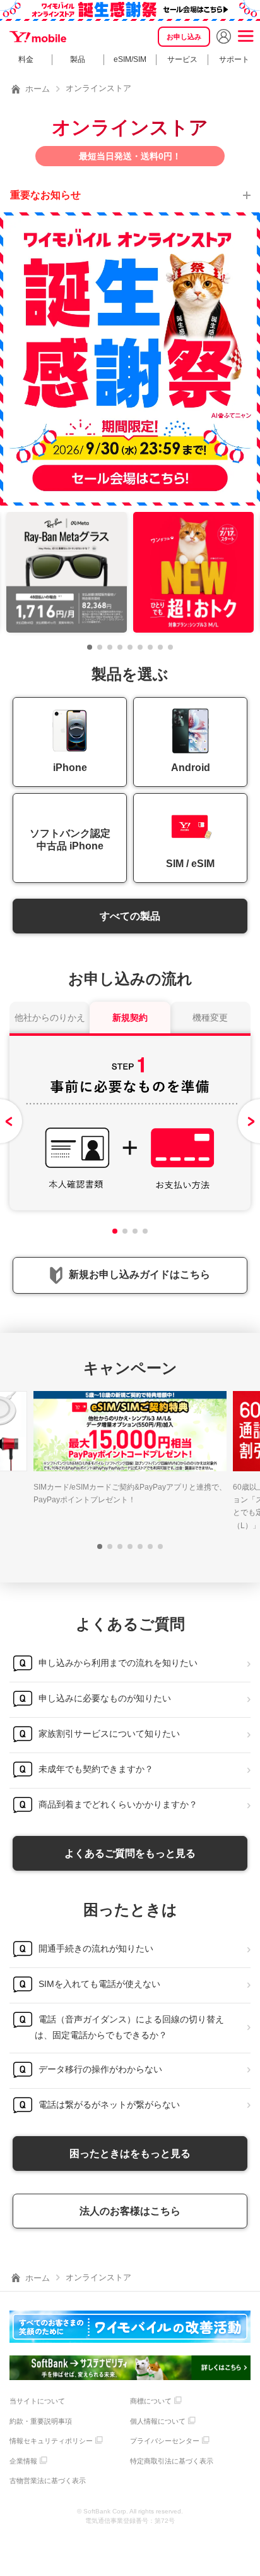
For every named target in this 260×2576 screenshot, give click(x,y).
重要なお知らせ (45, 195)
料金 (26, 59)
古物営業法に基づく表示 (48, 2481)
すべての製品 (130, 916)
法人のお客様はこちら (130, 2211)
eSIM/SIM (130, 59)
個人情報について (158, 2421)
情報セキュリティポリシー (51, 2441)
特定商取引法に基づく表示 (172, 2461)
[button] (90, 647)
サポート (234, 59)
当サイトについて (37, 2401)
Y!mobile (38, 37)
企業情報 (23, 2461)
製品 (78, 59)
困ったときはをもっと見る (130, 2154)
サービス (182, 59)
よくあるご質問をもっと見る (130, 1853)
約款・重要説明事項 (41, 2421)
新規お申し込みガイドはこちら (139, 1274)
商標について (151, 2401)
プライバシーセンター (165, 2441)
